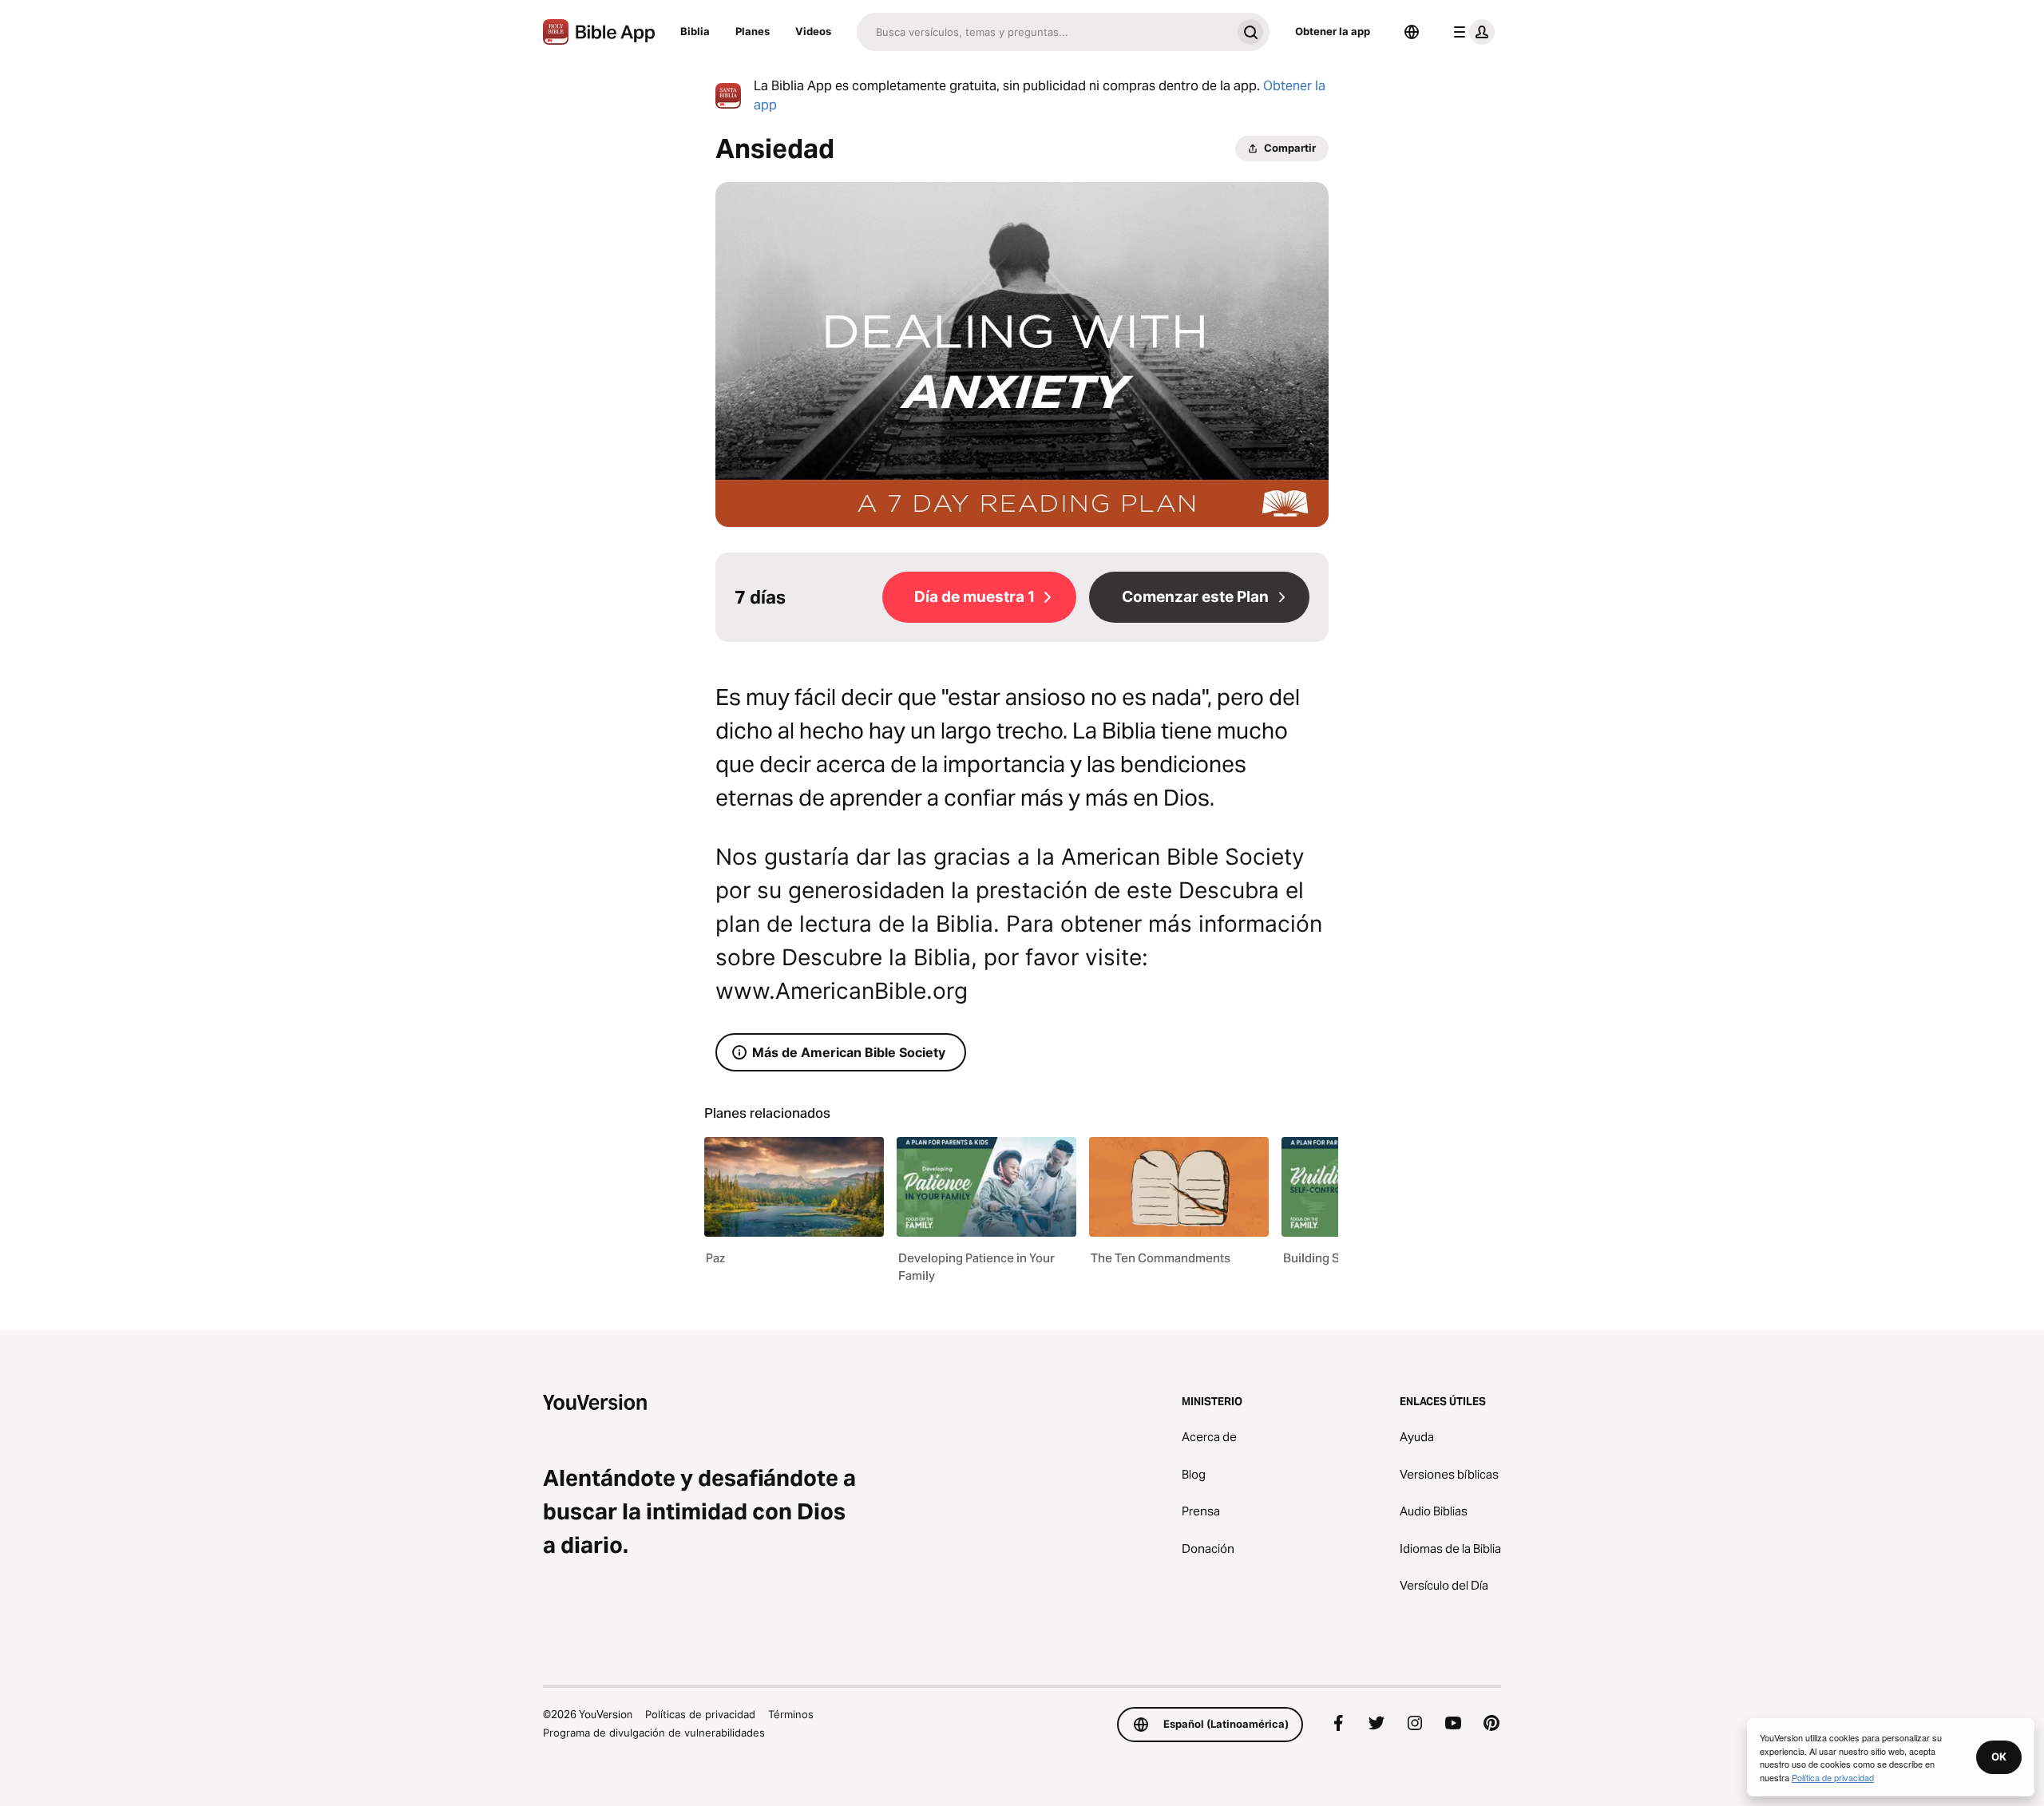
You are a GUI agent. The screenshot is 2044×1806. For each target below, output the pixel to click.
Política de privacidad (1833, 1777)
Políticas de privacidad (700, 1714)
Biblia (695, 31)
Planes (753, 31)
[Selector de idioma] (1412, 32)
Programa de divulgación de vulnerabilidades (654, 1733)
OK (1999, 1756)
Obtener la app (1333, 31)
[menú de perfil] (1471, 32)
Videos (813, 31)
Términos (791, 1714)
